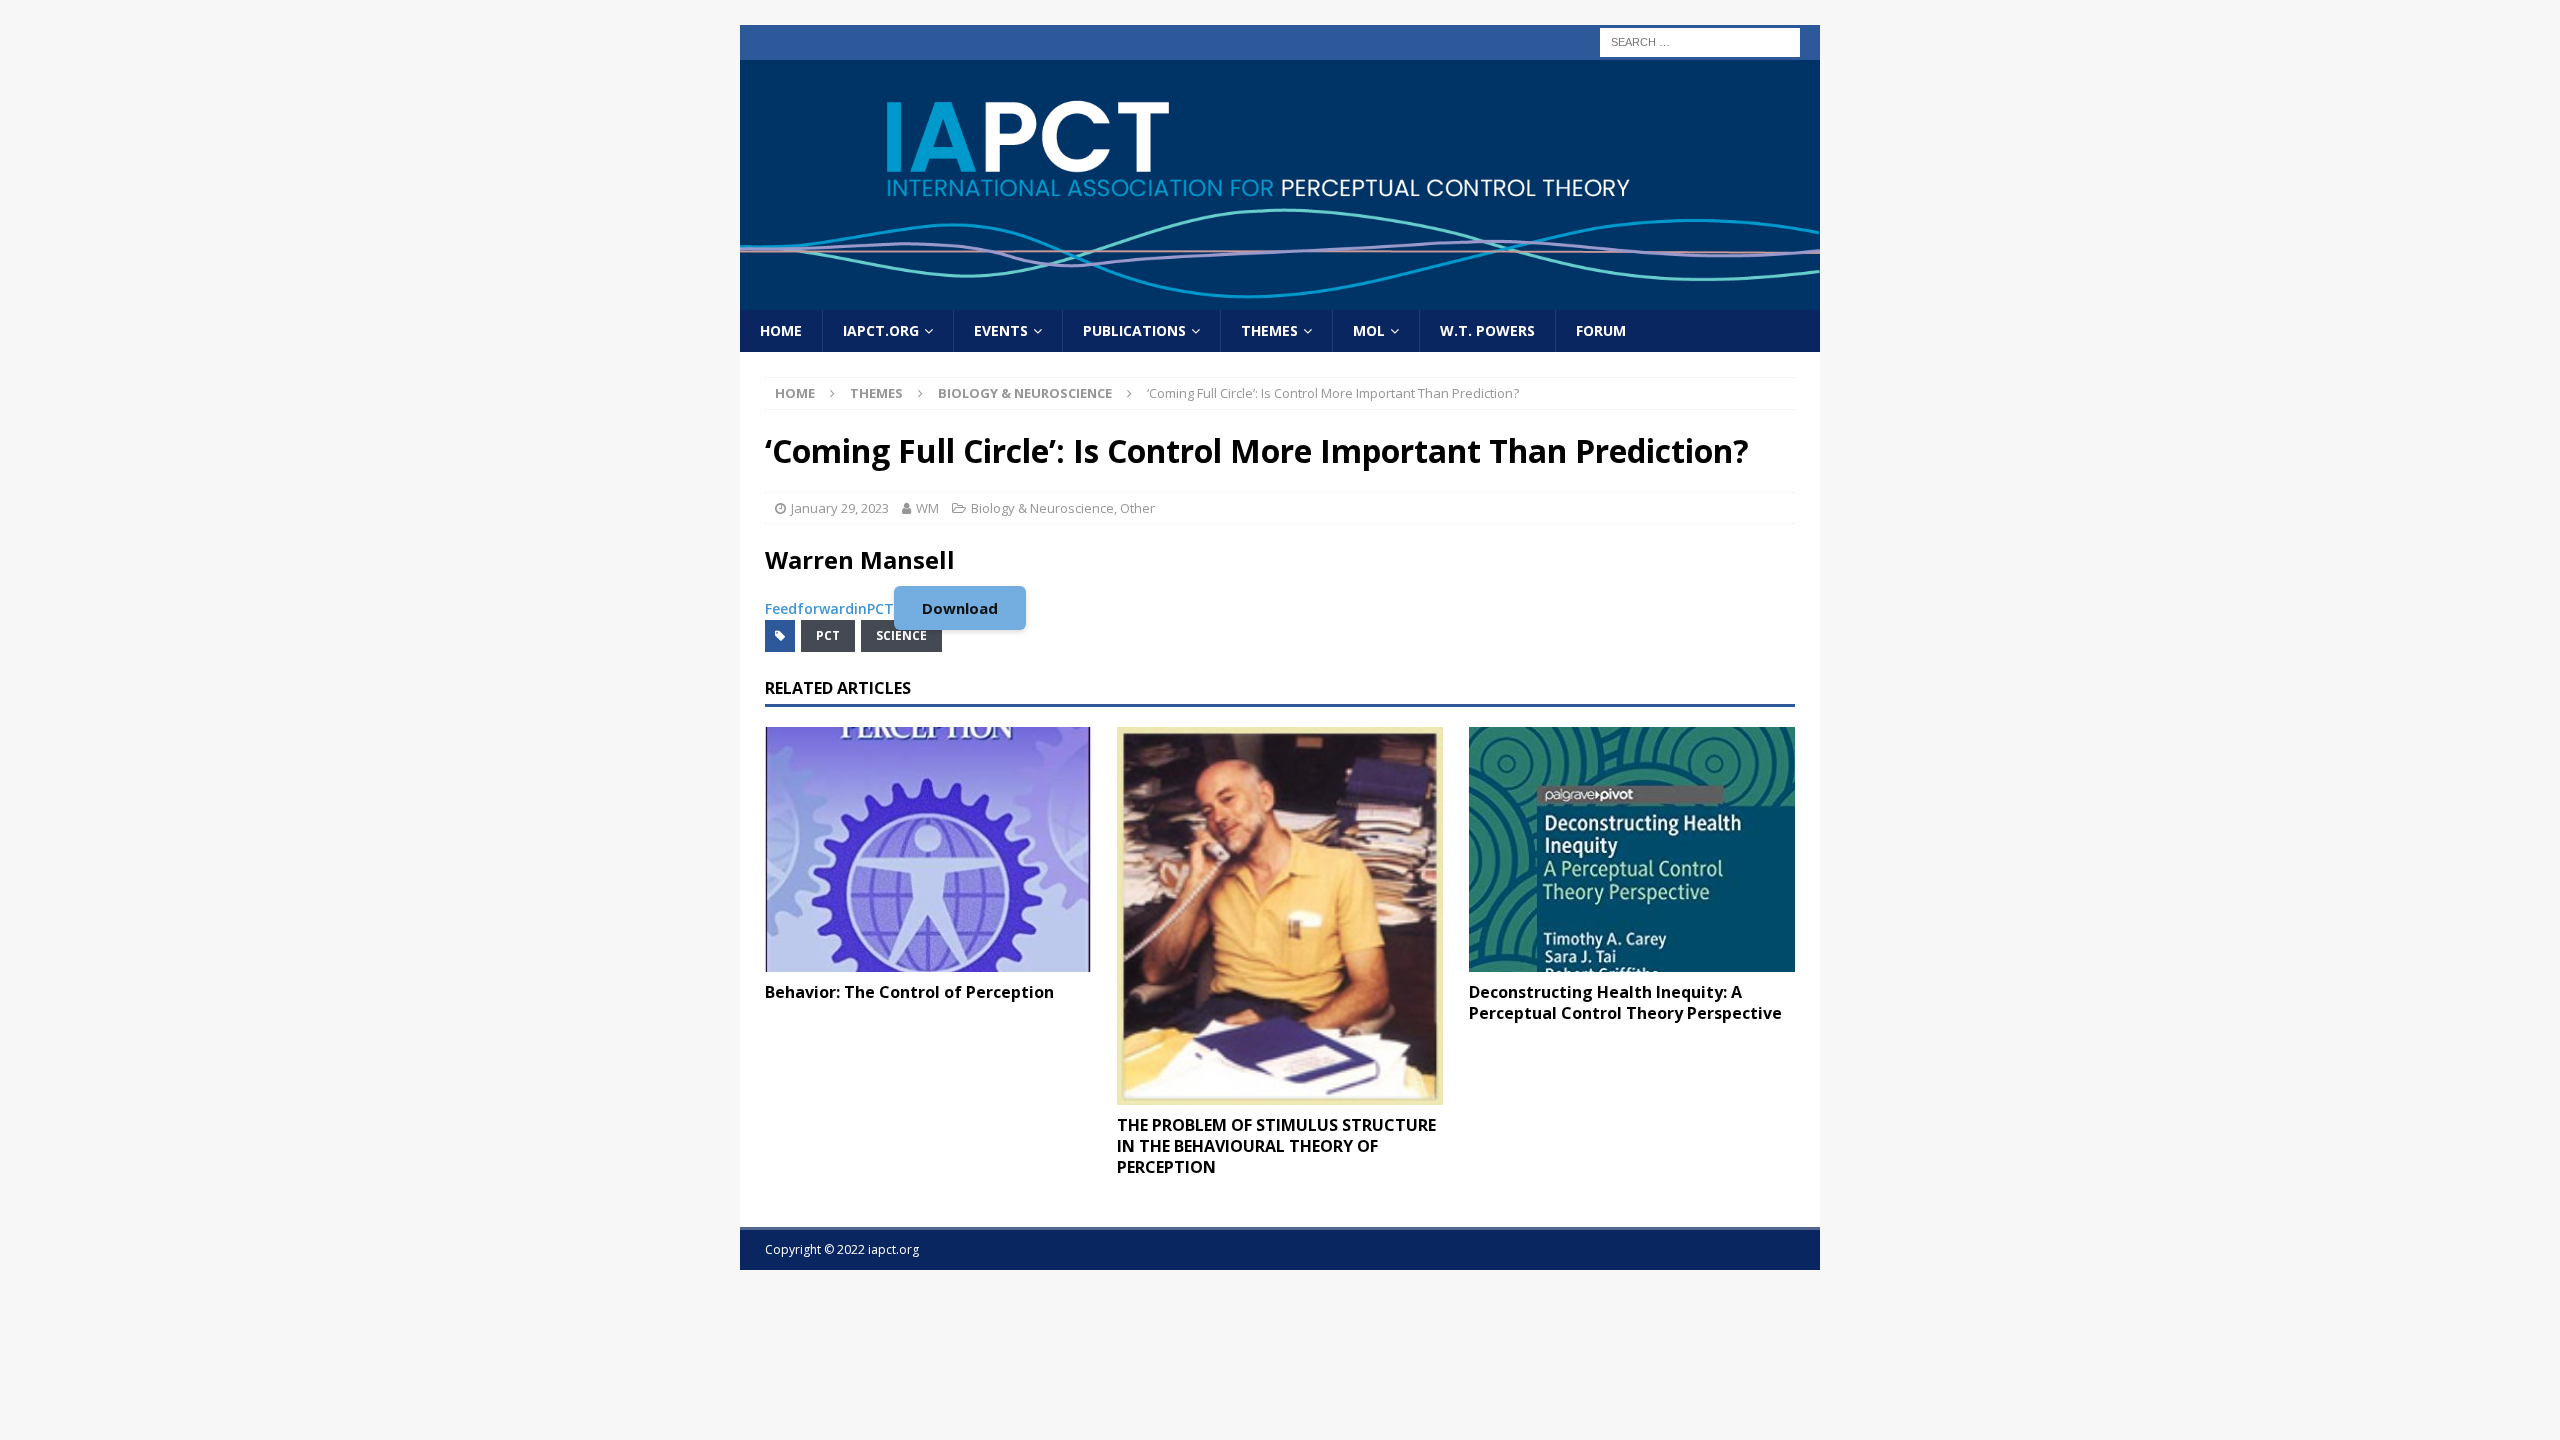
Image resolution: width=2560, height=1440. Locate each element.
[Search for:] (1700, 40)
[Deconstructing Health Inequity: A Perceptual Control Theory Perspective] (1632, 849)
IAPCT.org (881, 330)
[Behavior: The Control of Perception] (928, 849)
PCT (828, 635)
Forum (1601, 330)
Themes (1269, 330)
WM (927, 508)
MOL (1369, 330)
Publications (1134, 330)
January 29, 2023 (840, 508)
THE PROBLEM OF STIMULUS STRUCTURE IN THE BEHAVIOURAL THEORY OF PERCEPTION (1276, 1146)
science (901, 635)
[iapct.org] (1280, 297)
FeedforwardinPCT (829, 608)
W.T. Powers (1487, 330)
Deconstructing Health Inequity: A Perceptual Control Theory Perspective (1625, 1002)
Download (960, 608)
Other (1137, 508)
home (781, 330)
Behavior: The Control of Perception (909, 992)
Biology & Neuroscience (1042, 508)
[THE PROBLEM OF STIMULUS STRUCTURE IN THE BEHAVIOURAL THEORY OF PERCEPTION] (1280, 916)
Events (1001, 330)
